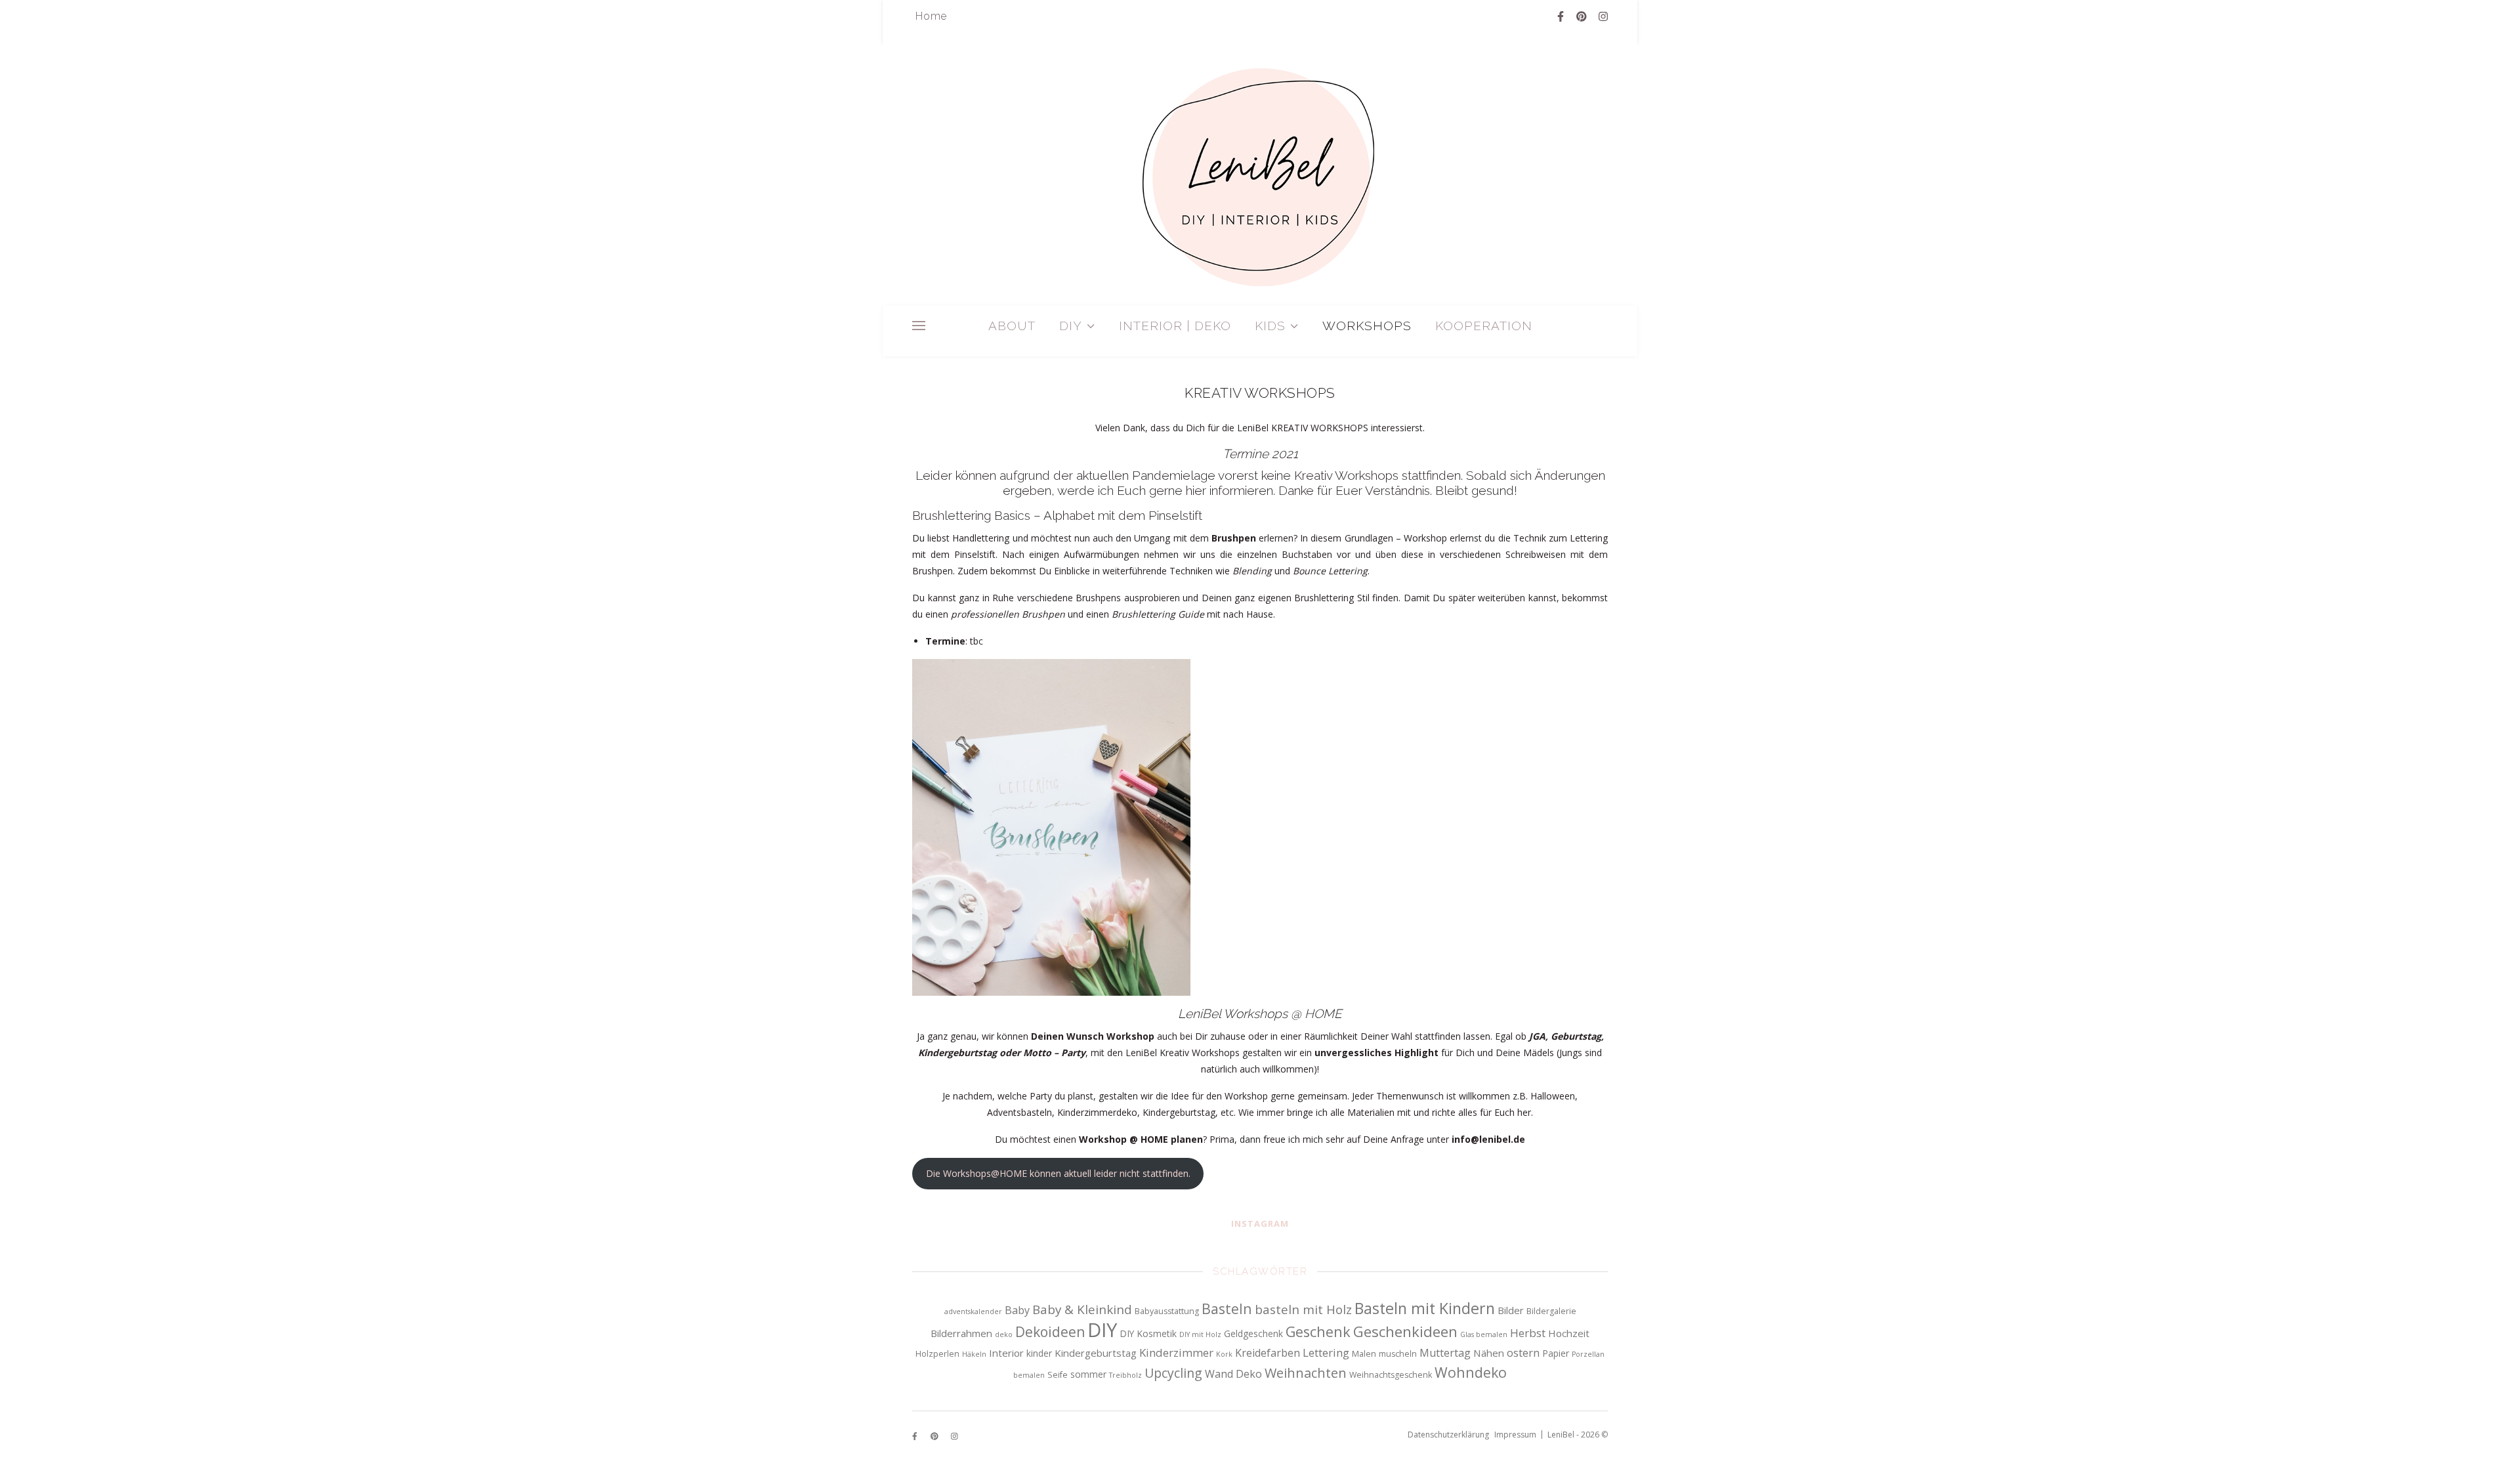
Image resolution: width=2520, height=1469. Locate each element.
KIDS (1270, 326)
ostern (1523, 1353)
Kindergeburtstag (1096, 1353)
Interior (1006, 1353)
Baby (1017, 1310)
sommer (1088, 1374)
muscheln (1398, 1354)
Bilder (1511, 1310)
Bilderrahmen (961, 1333)
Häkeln (974, 1354)
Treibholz (1125, 1375)
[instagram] (1603, 16)
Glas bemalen (1484, 1334)
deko (1004, 1334)
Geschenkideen (1405, 1331)
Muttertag (1445, 1353)
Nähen (1489, 1353)
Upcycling (1173, 1373)
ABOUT (1012, 326)
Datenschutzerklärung (1448, 1435)
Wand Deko (1233, 1374)
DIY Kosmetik (1148, 1333)
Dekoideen (1050, 1332)
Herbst (1528, 1333)
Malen (1364, 1354)
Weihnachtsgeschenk (1391, 1375)
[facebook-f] (1562, 16)
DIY (1071, 326)
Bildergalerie (1551, 1311)
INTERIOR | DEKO (1175, 326)
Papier (1556, 1353)
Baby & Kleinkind (1082, 1309)
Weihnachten (1306, 1373)
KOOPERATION (1484, 326)
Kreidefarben (1268, 1353)
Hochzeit (1569, 1333)
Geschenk (1318, 1331)
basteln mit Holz (1303, 1309)
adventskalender (973, 1311)
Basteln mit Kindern (1425, 1308)
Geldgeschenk (1253, 1333)
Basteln (1227, 1309)
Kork (1224, 1354)
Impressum (1515, 1435)
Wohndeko (1471, 1372)
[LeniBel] (1260, 176)
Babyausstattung (1167, 1311)
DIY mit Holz (1200, 1334)
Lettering (1326, 1352)
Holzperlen (937, 1354)
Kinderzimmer (1176, 1352)
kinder (1039, 1353)
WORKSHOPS (1367, 326)
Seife (1058, 1375)
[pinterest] (1583, 16)
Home (931, 16)
